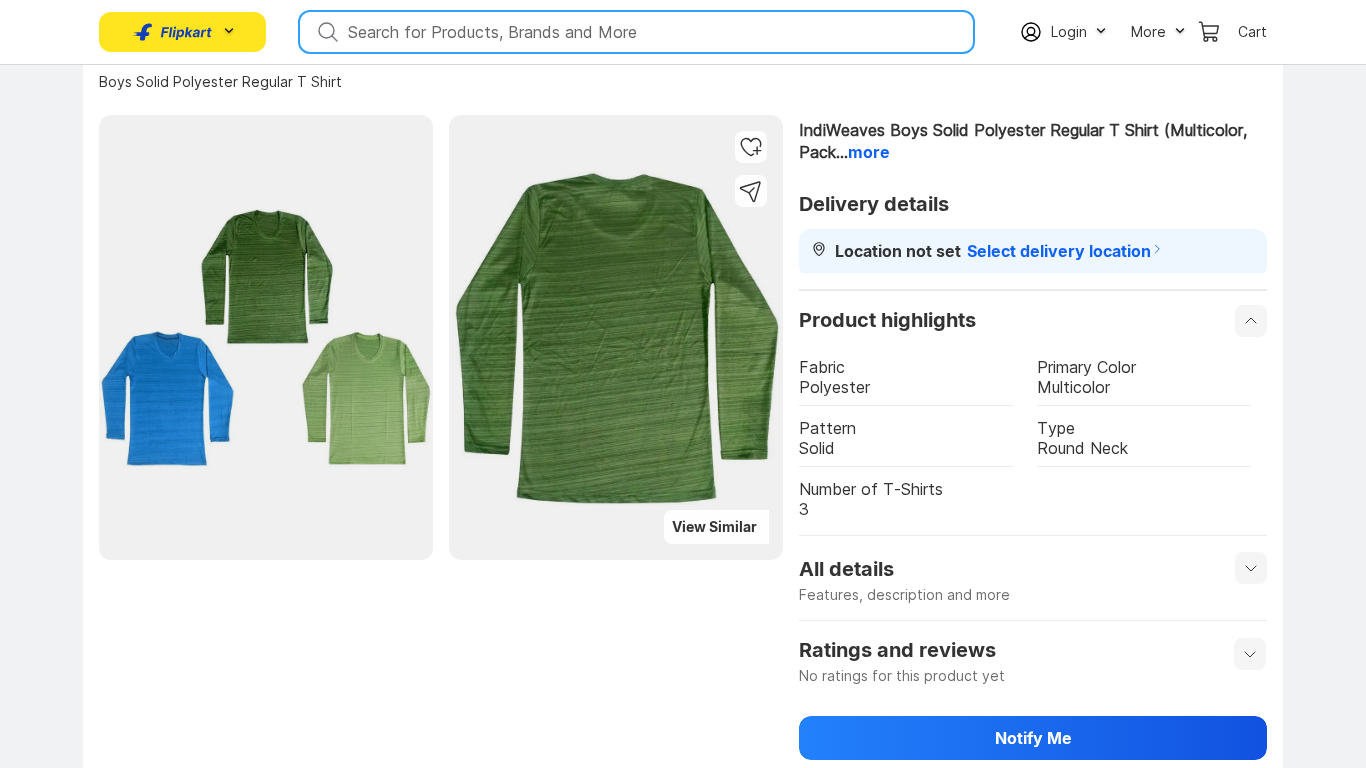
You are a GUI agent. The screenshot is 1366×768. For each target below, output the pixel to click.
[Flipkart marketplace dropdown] (173, 32)
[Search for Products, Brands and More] (326, 32)
